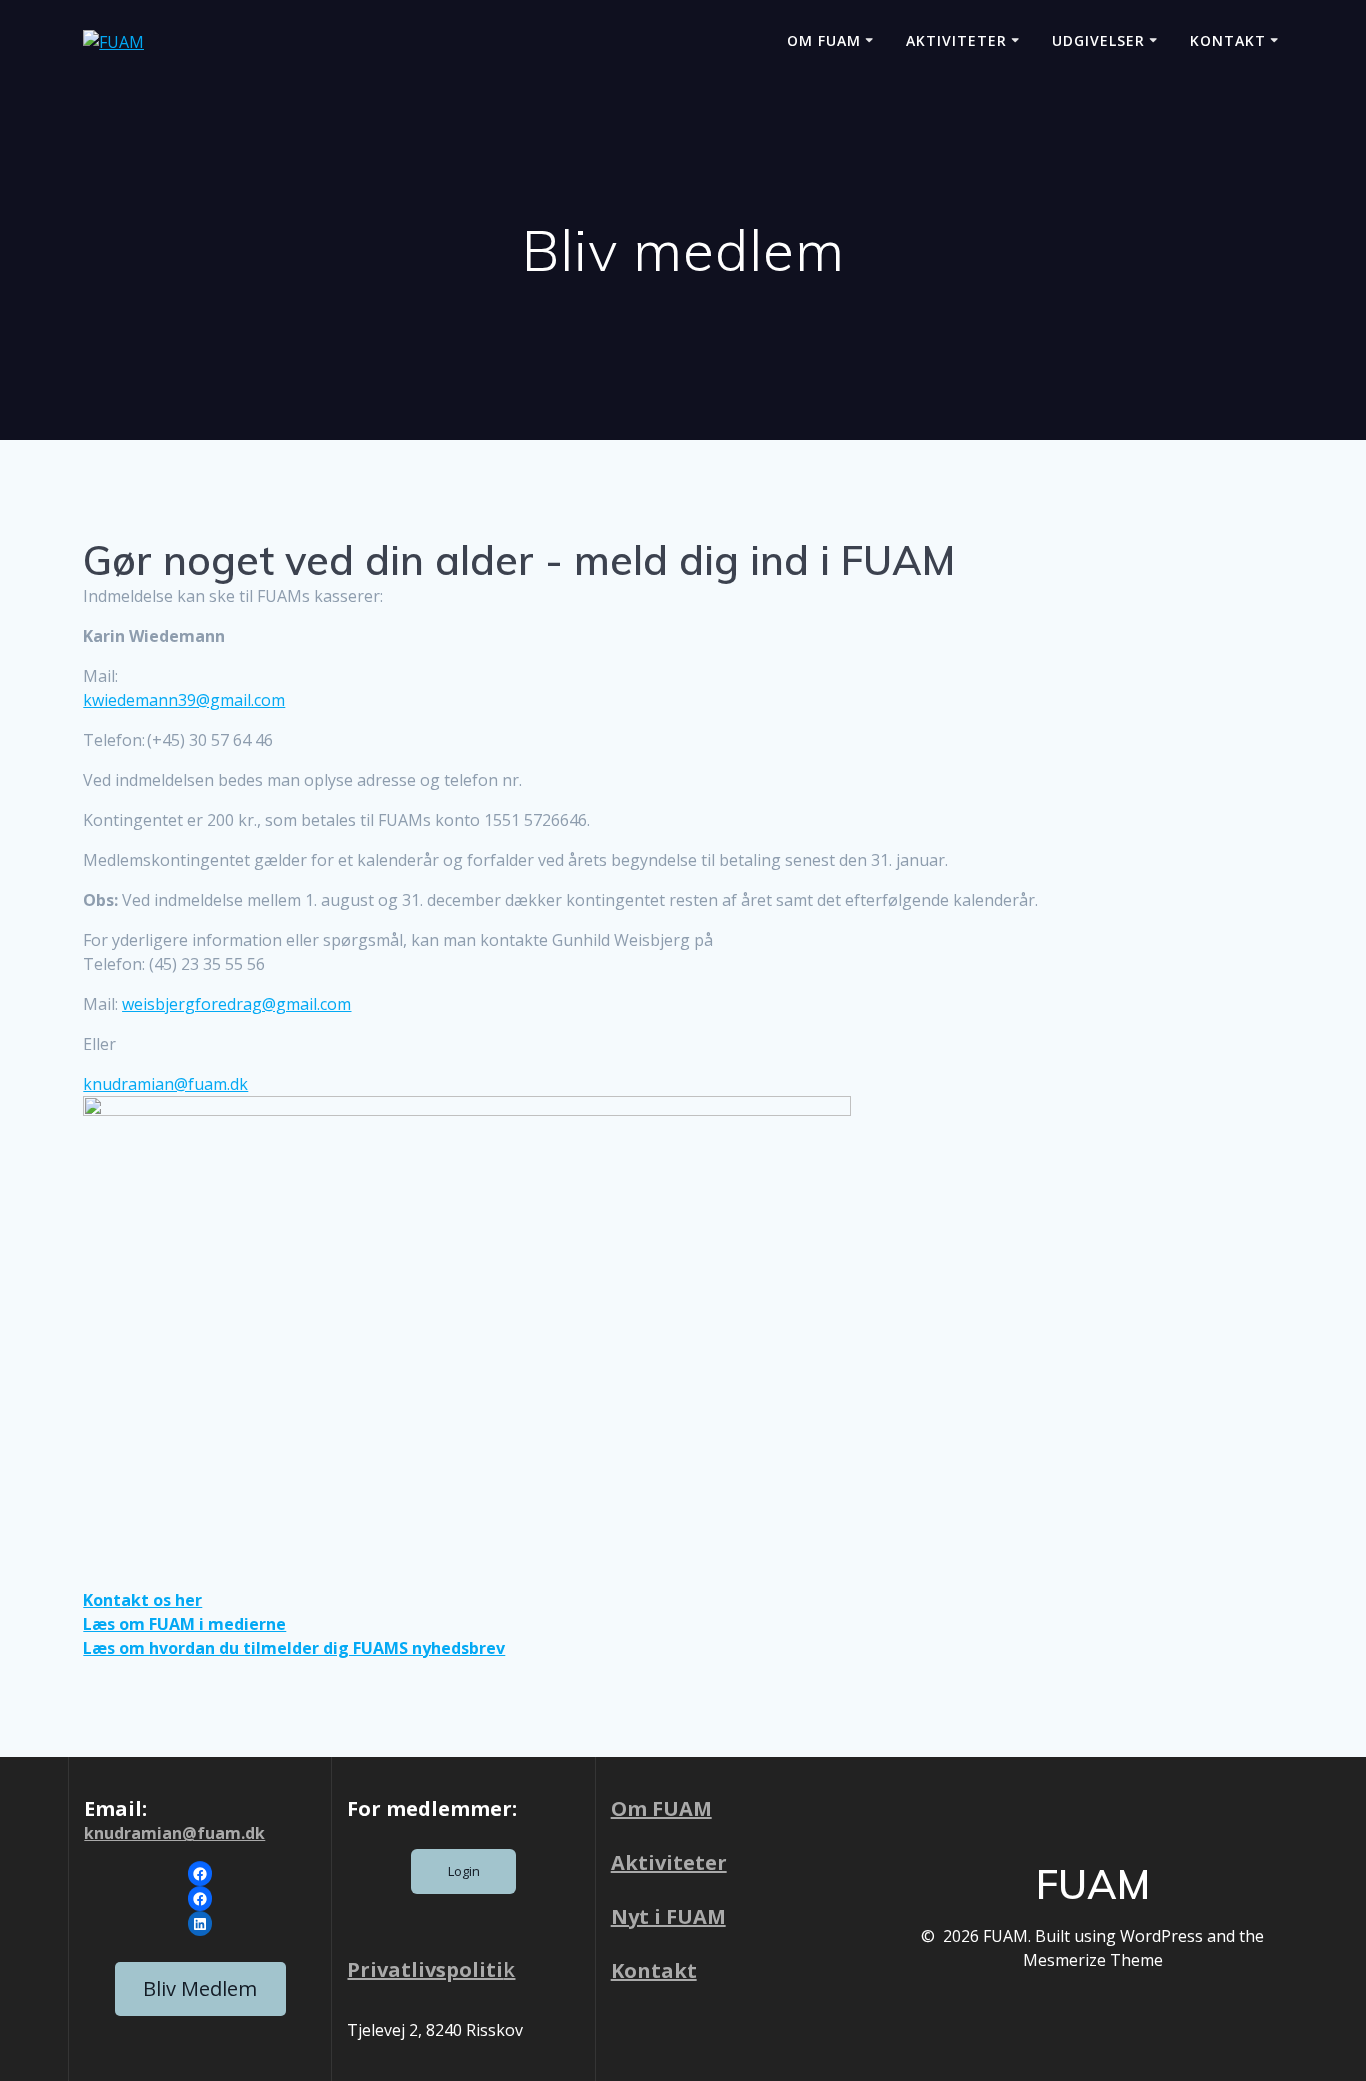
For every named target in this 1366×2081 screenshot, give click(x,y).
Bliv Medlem (200, 1988)
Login (464, 1871)
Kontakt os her (142, 1600)
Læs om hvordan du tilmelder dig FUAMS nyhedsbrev (294, 1648)
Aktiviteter (956, 40)
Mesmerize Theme (1093, 1960)
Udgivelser (1098, 40)
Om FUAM (824, 40)
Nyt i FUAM (668, 1916)
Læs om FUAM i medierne (184, 1624)
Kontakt (1228, 40)
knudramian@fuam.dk (174, 1833)
